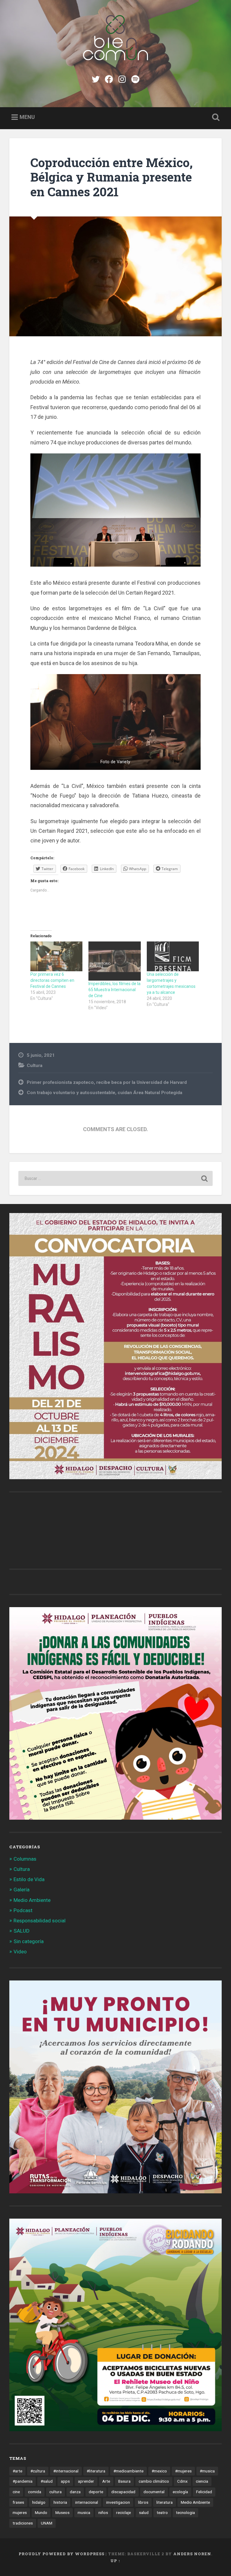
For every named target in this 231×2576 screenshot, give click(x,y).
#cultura (38, 2471)
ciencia (202, 2481)
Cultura (35, 1066)
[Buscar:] (116, 1178)
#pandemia (23, 2481)
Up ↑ (115, 2561)
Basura (124, 2481)
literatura (165, 2502)
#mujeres (183, 2471)
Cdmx (182, 2481)
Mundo (41, 2512)
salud (144, 2512)
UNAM (47, 2523)
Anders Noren (192, 2554)
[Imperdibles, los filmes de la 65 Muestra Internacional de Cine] (114, 961)
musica (84, 2512)
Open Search (215, 117)
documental (154, 2492)
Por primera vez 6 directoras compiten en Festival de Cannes (52, 980)
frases (18, 2502)
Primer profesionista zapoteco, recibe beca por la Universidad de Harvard (107, 1082)
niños (103, 2512)
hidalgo (39, 2502)
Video (20, 1952)
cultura (55, 2492)
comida (35, 2492)
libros (143, 2502)
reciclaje (123, 2512)
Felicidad (204, 2492)
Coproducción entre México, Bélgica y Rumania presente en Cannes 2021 (112, 177)
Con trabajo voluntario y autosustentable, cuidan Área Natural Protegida (105, 1093)
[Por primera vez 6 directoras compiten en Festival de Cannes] (56, 956)
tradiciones (23, 2523)
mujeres (20, 2512)
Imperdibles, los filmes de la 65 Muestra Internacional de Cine (114, 990)
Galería (22, 1890)
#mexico (159, 2471)
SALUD (22, 1931)
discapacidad (123, 2492)
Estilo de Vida (29, 1879)
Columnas (25, 1859)
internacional (87, 2502)
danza (75, 2492)
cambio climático (154, 2481)
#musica (207, 2471)
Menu (27, 117)
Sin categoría (29, 1941)
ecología (180, 2492)
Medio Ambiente (32, 1900)
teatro (162, 2512)
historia (60, 2502)
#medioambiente (128, 2471)
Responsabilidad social (40, 1921)
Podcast (23, 1910)
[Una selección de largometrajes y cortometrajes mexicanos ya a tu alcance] (173, 956)
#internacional (66, 2471)
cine (16, 2492)
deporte (96, 2492)
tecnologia (185, 2512)
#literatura (96, 2471)
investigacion (118, 2502)
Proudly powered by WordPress (62, 2554)
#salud (47, 2481)
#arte (17, 2471)
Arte (106, 2481)
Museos (62, 2512)
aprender (86, 2481)
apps (65, 2481)
